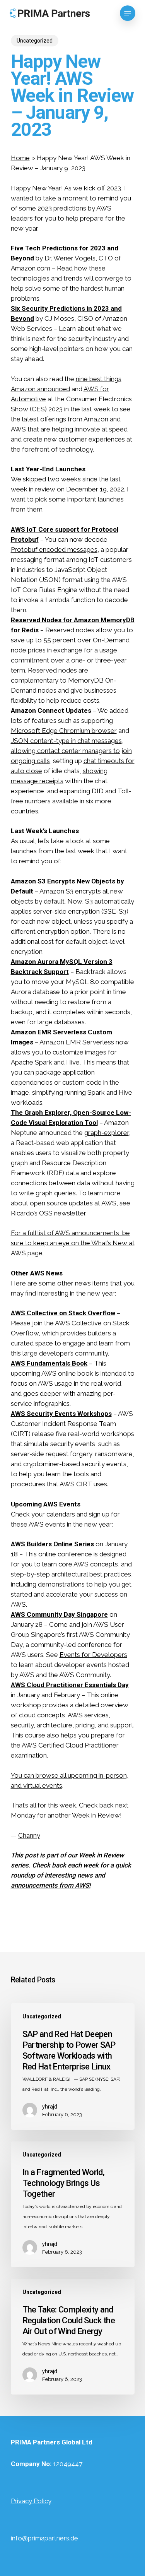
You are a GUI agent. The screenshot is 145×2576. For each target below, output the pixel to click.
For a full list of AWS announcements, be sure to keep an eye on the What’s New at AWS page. (73, 1243)
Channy (29, 1835)
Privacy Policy (31, 2501)
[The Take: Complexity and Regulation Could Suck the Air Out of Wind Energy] (73, 2337)
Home (20, 158)
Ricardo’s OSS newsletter (48, 1213)
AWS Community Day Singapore (59, 1614)
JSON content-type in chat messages (66, 741)
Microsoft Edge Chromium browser (64, 731)
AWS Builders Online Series (52, 1544)
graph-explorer (107, 1133)
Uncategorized (35, 41)
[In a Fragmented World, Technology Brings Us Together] (73, 2204)
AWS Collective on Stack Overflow (63, 1313)
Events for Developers (93, 1655)
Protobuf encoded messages (54, 549)
